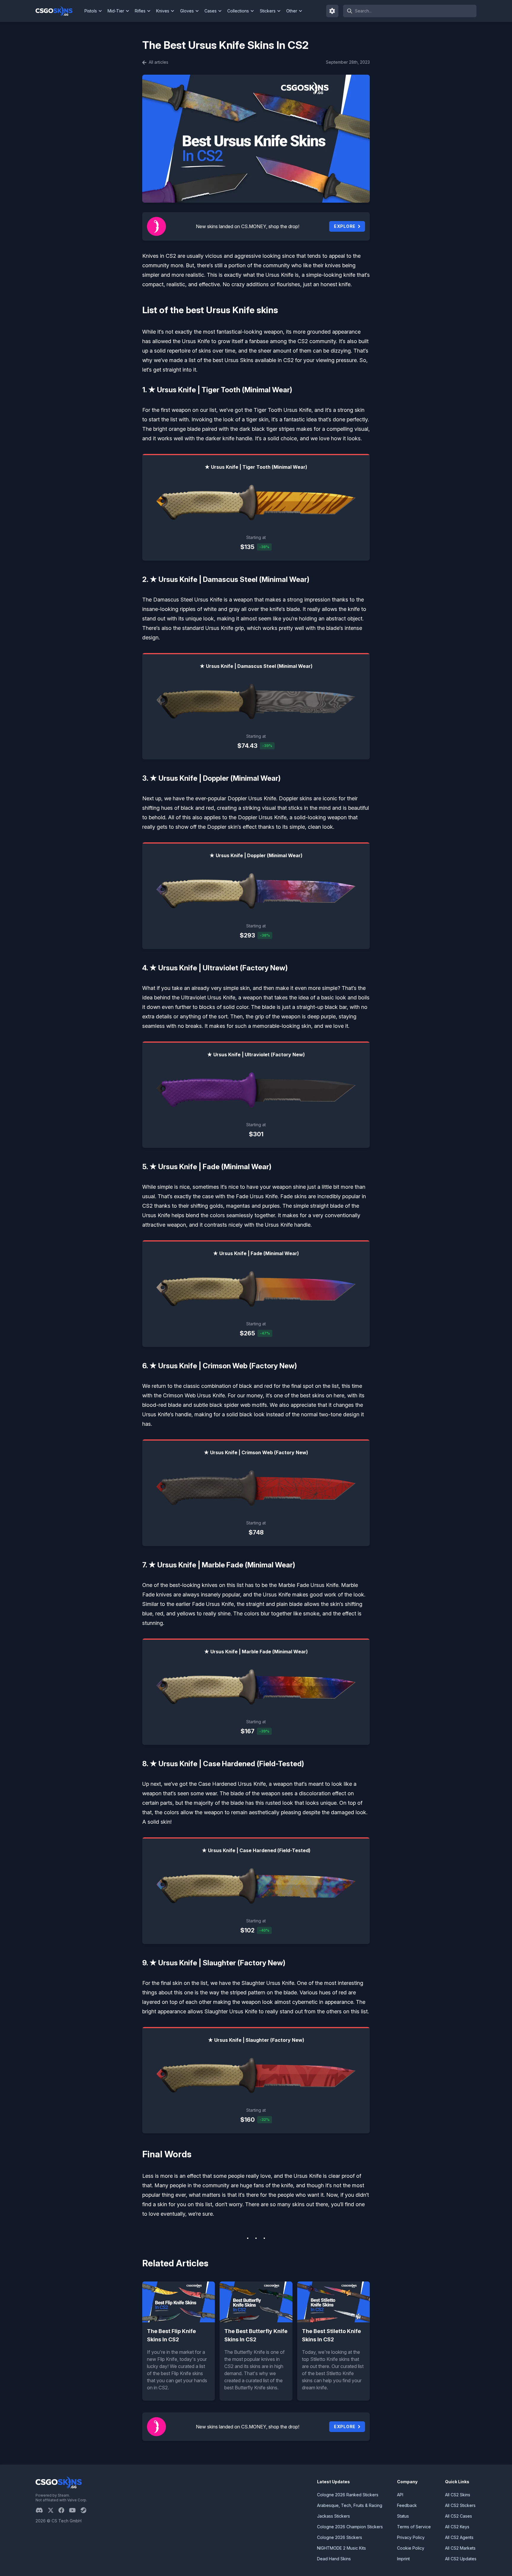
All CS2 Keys (457, 2527)
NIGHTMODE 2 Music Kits (341, 2548)
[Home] (59, 11)
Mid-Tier (116, 11)
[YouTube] (75, 2510)
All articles (158, 62)
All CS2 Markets (460, 2548)
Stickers (268, 11)
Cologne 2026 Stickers (340, 2537)
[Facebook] (64, 2510)
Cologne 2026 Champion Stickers (350, 2527)
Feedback (407, 2505)
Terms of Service (414, 2527)
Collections (238, 11)
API (400, 2495)
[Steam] (86, 2510)
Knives (163, 11)
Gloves (187, 11)
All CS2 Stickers (460, 2505)
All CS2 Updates (461, 2559)
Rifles (140, 11)
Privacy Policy (411, 2537)
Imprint (403, 2559)
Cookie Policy (411, 2548)
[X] (53, 2510)
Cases (211, 11)
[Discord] (42, 2510)
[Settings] (332, 11)
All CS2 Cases (459, 2516)
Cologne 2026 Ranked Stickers (348, 2495)
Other (292, 11)
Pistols (91, 11)
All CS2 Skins (458, 2495)
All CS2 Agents (459, 2537)
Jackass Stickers (333, 2516)
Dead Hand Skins (334, 2559)
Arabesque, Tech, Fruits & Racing (350, 2505)
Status (403, 2516)
